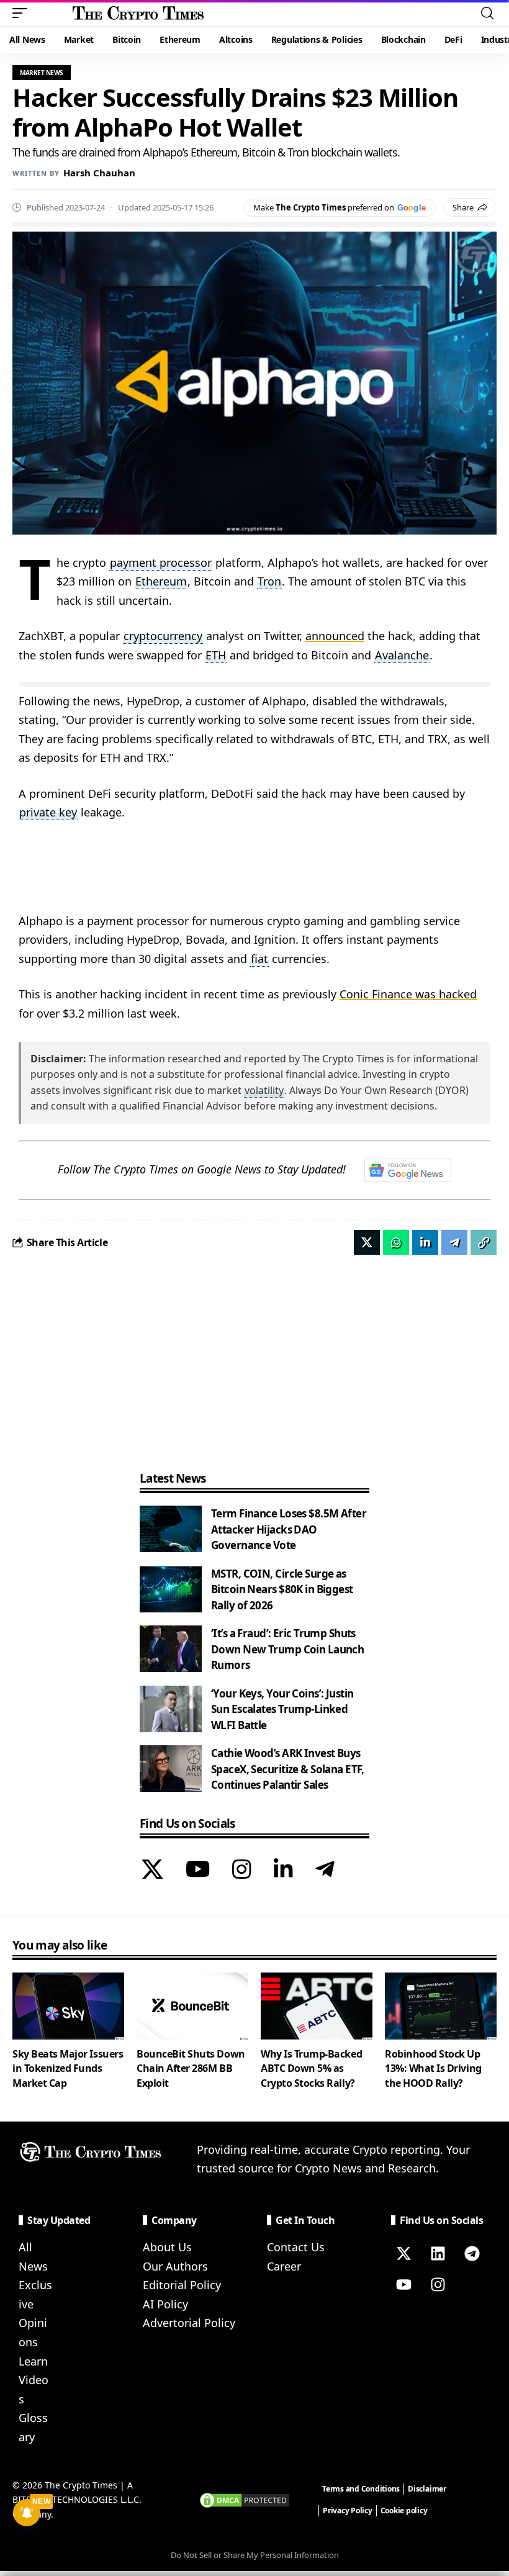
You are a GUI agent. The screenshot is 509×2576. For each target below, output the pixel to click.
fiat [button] (259, 959)
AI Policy (165, 2304)
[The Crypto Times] (138, 13)
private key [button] (48, 812)
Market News (42, 73)
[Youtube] (403, 2284)
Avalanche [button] (402, 655)
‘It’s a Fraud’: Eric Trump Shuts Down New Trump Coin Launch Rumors (287, 1649)
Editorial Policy (182, 2285)
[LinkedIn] (283, 1871)
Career (284, 2266)
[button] (23, 13)
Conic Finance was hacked (408, 994)
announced (335, 636)
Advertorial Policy (189, 2323)
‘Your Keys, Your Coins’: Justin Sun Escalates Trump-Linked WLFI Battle (282, 1709)
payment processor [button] (161, 563)
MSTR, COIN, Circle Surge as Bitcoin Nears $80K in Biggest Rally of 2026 (282, 1589)
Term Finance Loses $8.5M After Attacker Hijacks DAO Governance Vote (289, 1529)
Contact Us (296, 2247)
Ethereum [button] (161, 581)
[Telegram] (325, 1871)
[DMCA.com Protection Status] (245, 2499)
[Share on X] (367, 1242)
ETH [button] (216, 655)
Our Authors (175, 2266)
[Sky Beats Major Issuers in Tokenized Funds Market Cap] (68, 2006)
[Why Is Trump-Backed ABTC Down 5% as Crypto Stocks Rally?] (317, 2006)
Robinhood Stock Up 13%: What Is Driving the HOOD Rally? (433, 2068)
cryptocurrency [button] (163, 636)
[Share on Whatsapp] (396, 1242)
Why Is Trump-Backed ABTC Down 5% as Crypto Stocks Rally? (311, 2068)
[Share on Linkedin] (425, 1242)
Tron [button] (269, 581)
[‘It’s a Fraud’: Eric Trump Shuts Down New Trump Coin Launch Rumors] (171, 1649)
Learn (33, 2361)
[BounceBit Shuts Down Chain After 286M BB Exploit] (192, 2006)
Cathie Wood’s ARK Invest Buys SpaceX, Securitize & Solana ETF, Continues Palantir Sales (288, 1769)
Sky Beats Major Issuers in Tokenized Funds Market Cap (68, 2068)
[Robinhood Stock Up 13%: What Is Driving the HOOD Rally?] (441, 2006)
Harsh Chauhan (99, 173)
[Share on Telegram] (454, 1242)
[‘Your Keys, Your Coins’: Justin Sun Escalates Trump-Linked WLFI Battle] (171, 1709)
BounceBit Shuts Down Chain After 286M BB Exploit (191, 2068)
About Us (167, 2247)
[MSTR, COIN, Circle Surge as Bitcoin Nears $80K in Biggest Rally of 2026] (171, 1589)
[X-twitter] (403, 2253)
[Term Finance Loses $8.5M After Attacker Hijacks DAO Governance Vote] (171, 1529)
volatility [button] (264, 1090)
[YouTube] (198, 1871)
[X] (152, 1871)
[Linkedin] (438, 2253)
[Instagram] (242, 1871)
